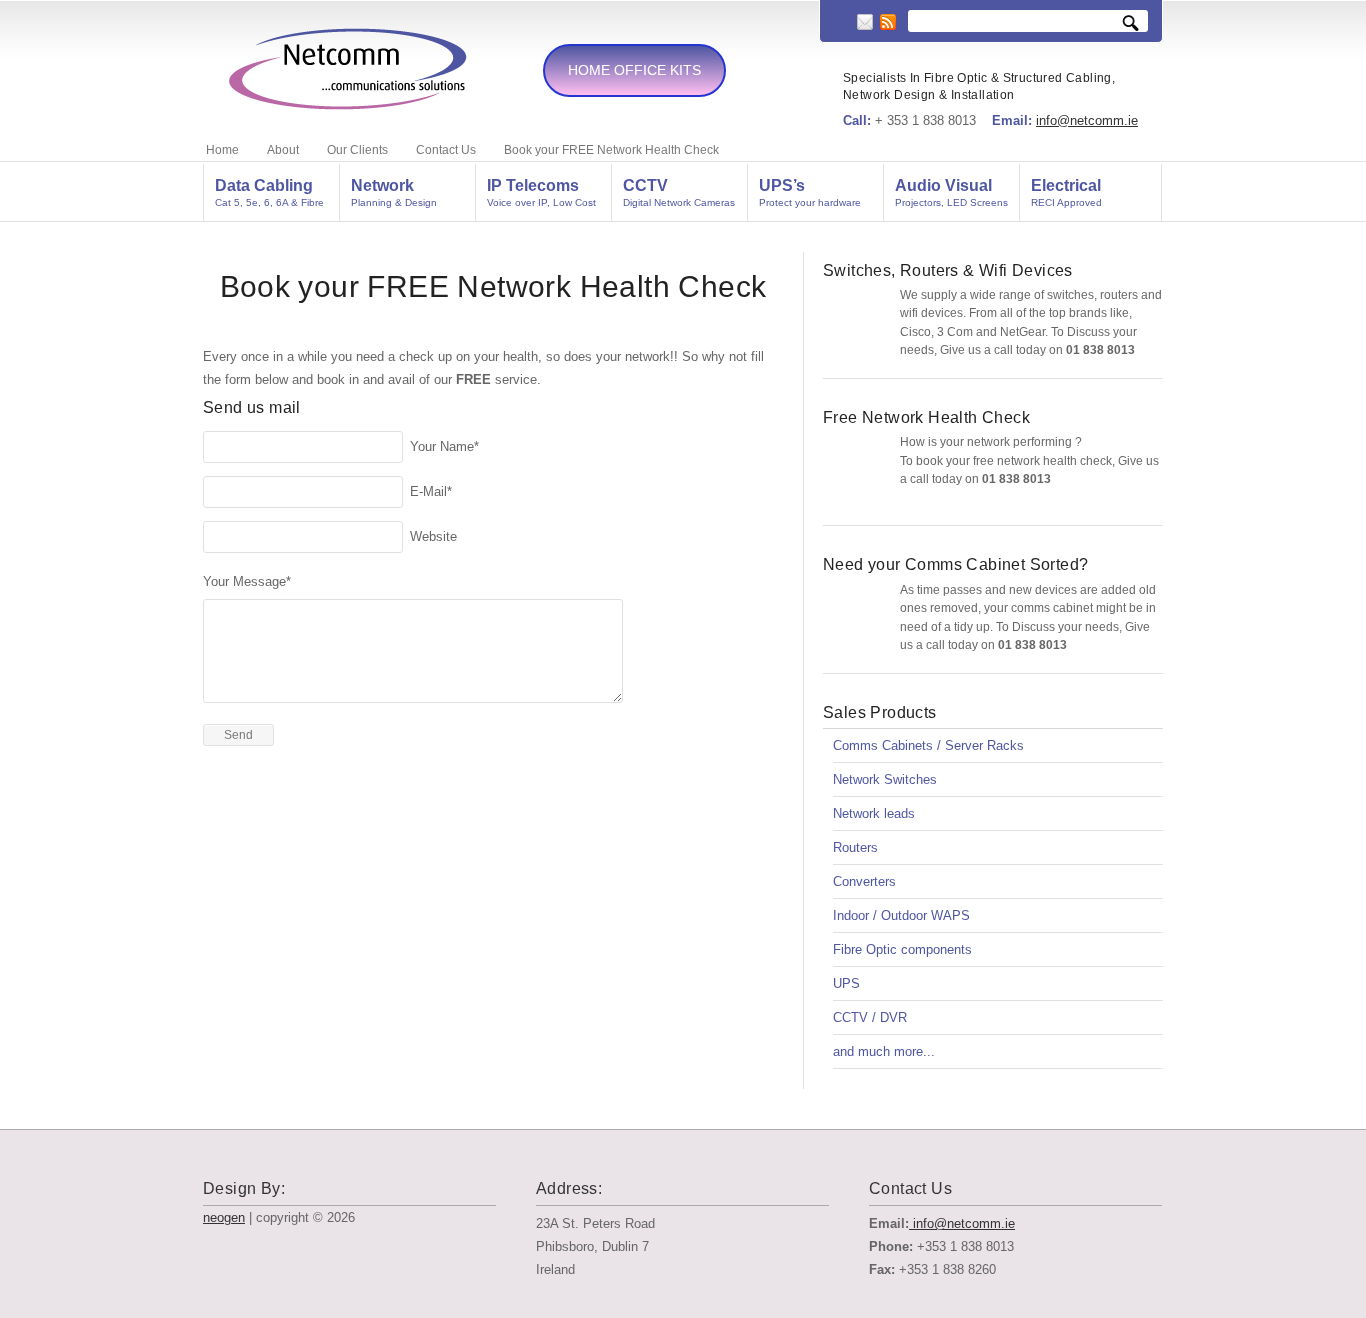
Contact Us (446, 150)
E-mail (865, 22)
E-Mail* (431, 491)
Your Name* (444, 446)
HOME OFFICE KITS (634, 70)
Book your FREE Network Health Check (611, 150)
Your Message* (247, 581)
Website (433, 536)
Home (222, 150)
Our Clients (357, 150)
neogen (224, 1217)
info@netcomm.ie (1087, 120)
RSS (888, 22)
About (283, 150)
